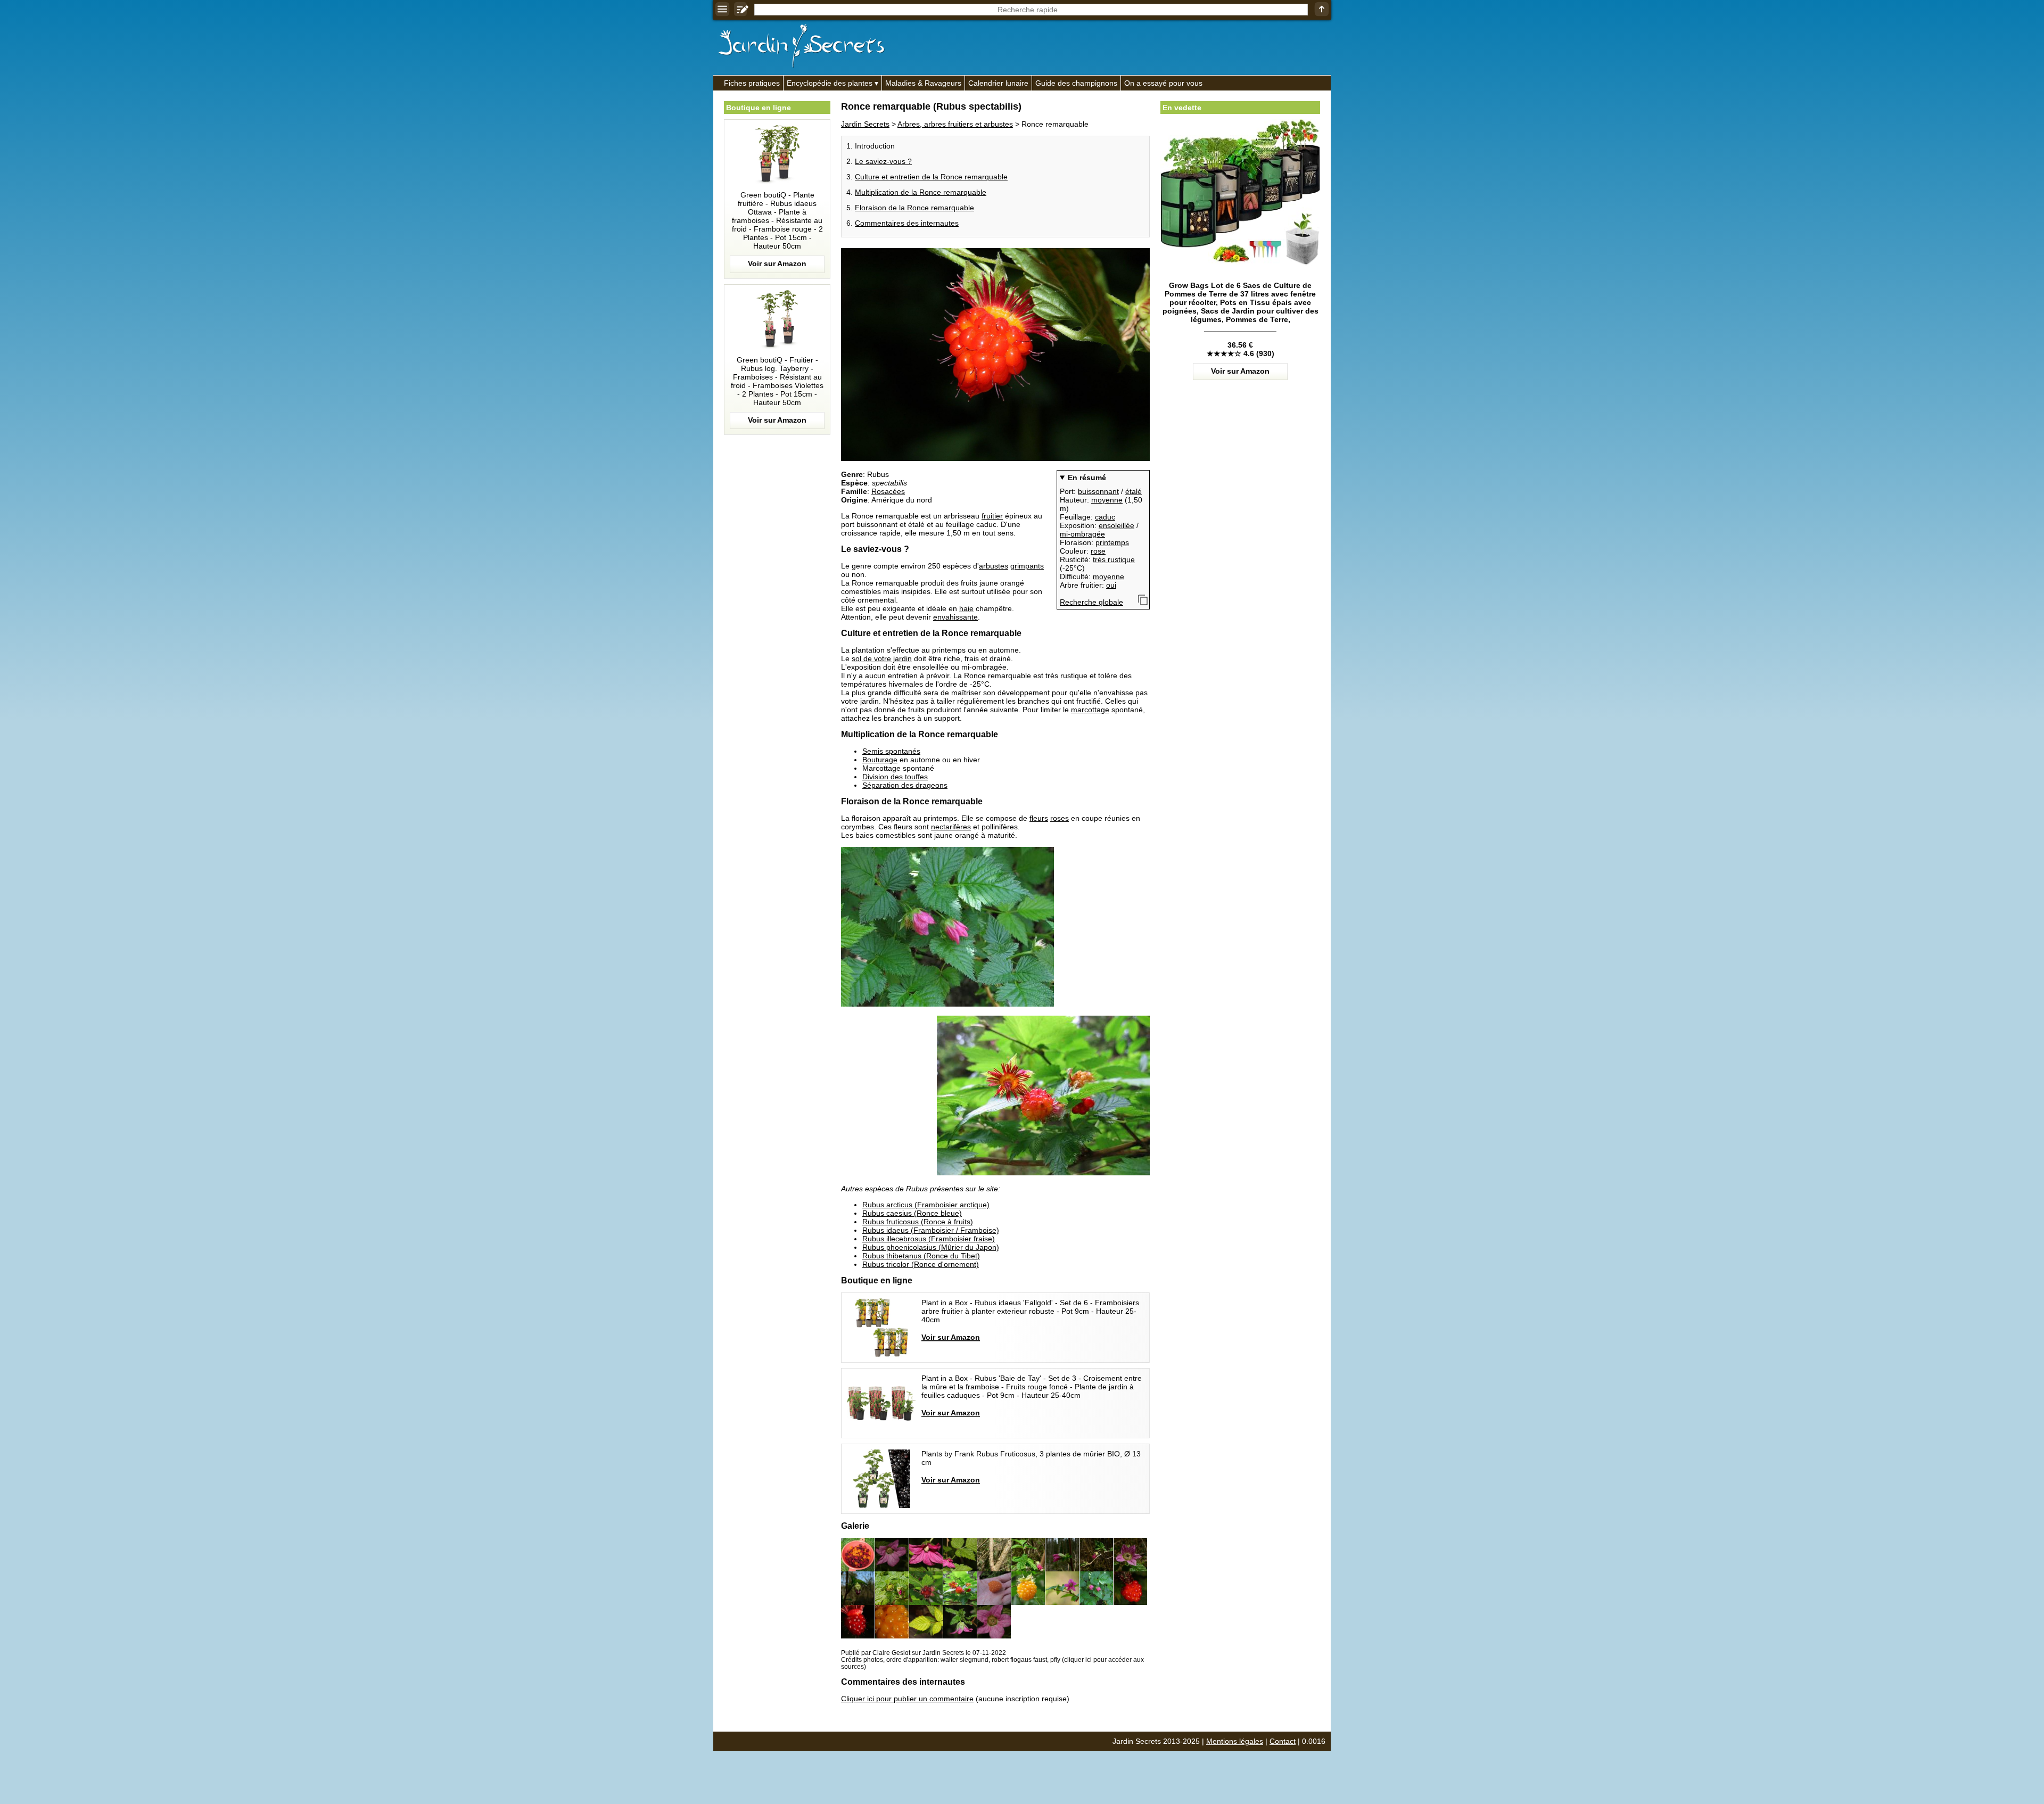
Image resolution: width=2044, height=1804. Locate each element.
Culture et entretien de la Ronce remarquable (931, 177)
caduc (1105, 517)
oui (1111, 585)
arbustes (994, 566)
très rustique (1114, 559)
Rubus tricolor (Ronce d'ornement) (921, 1264)
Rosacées (888, 491)
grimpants (1027, 566)
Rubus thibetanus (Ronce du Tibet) (921, 1256)
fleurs (1039, 818)
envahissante (955, 617)
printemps (1112, 542)
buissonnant (1098, 491)
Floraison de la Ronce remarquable (914, 208)
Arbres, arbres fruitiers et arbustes (955, 124)
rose (1098, 551)
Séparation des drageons (905, 785)
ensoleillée (1116, 525)
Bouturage (880, 760)
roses (1060, 818)
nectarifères (951, 827)
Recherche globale (1091, 602)
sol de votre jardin (882, 658)
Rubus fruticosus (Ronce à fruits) (918, 1222)
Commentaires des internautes (907, 223)
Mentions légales (1235, 1741)
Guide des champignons (1076, 83)
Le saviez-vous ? (883, 161)
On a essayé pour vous (1163, 83)
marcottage (1090, 710)
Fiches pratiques (752, 83)
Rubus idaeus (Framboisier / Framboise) (931, 1230)
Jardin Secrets (865, 124)
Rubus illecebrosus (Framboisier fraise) (929, 1239)
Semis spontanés (891, 751)
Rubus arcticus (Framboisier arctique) (926, 1205)
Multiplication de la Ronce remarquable (921, 192)
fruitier (992, 516)
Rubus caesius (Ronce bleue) (912, 1213)
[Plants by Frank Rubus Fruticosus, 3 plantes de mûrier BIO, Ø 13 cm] (995, 1479)
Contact (1283, 1741)
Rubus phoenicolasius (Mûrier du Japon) (931, 1247)
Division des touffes (895, 777)
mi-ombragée (1082, 534)
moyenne (1107, 500)
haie (966, 608)
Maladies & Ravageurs (923, 83)
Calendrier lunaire (998, 83)
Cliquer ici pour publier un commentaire (907, 1699)
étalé (1134, 491)
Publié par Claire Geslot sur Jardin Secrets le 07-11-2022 (924, 1653)
